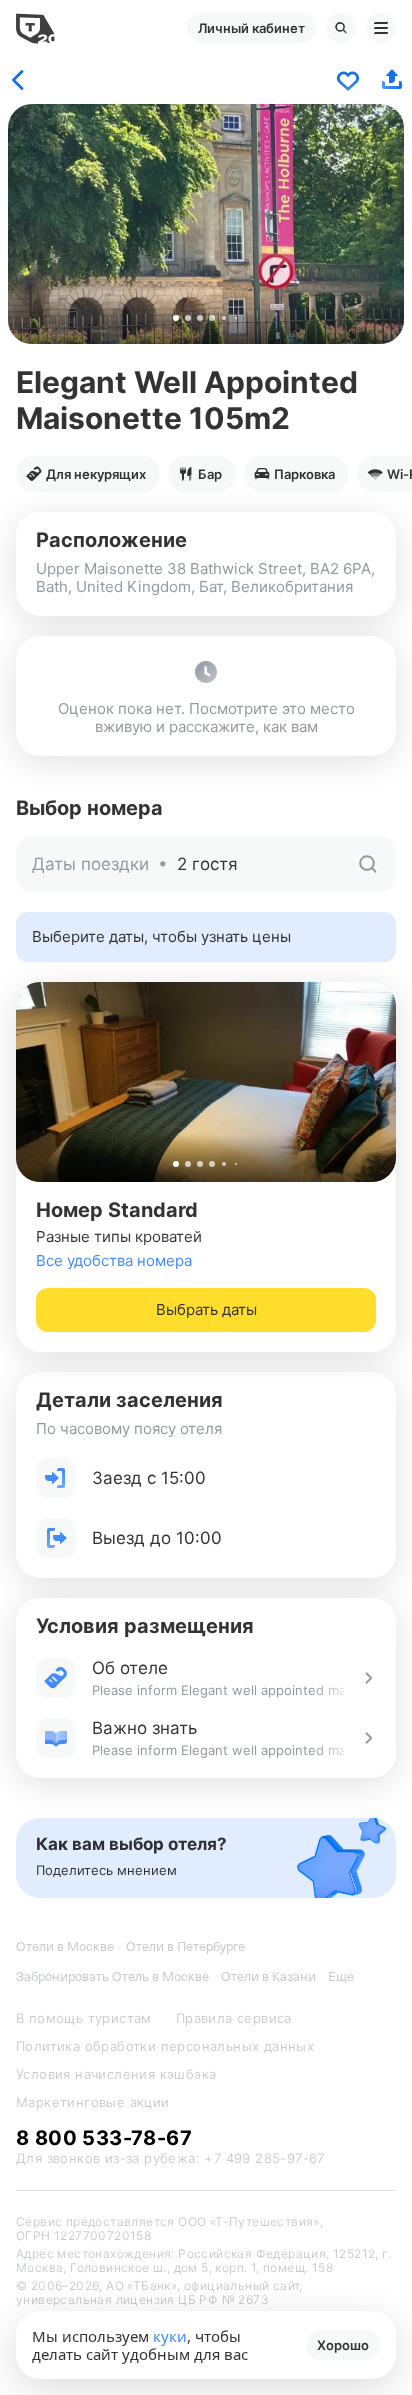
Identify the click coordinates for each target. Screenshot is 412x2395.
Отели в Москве (65, 1946)
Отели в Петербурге (185, 1946)
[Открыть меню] (381, 28)
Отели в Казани (268, 1976)
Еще (341, 1976)
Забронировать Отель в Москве (112, 1976)
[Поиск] (341, 28)
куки (170, 2336)
